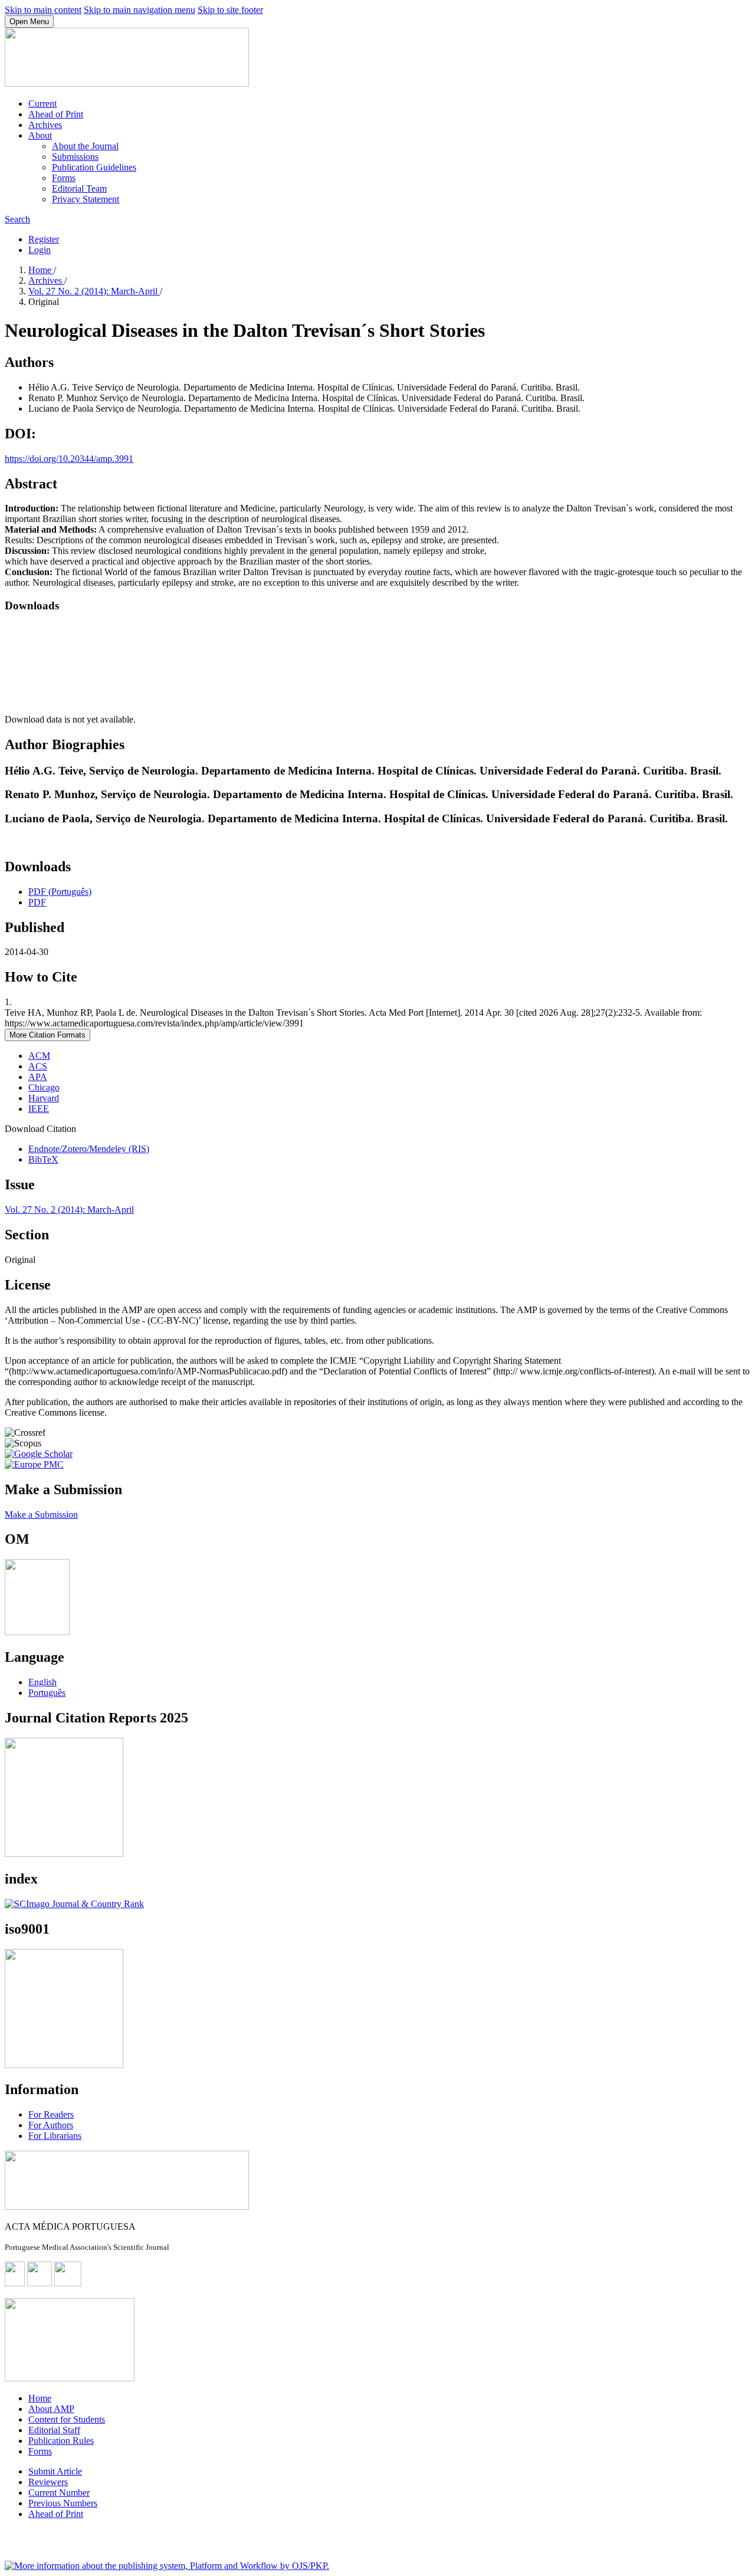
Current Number (59, 2493)
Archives (45, 125)
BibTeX (43, 1159)
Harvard (44, 1098)
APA (38, 1077)
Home (41, 270)
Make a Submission (41, 1515)
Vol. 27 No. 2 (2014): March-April (94, 291)
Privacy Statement (86, 199)
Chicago (44, 1087)
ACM (39, 1056)
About (40, 135)
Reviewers (48, 2482)
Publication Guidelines (94, 167)
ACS (38, 1066)
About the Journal (85, 146)
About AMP (51, 2409)
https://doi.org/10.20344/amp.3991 (69, 459)
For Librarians (55, 2136)
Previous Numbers (63, 2503)
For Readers (51, 2114)
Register (44, 239)
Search (17, 219)
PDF (37, 902)
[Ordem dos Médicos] (37, 1632)
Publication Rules (61, 2441)
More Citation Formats (47, 1035)
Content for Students (67, 2419)
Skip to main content (43, 10)
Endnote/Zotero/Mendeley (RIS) (89, 1149)
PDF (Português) (60, 892)
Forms (64, 178)
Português (47, 1693)
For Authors (51, 2125)
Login (40, 250)
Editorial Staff (54, 2430)
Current (42, 104)
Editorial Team (79, 188)
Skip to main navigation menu (139, 10)
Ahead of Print (56, 114)
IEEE (39, 1109)
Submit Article (55, 2471)
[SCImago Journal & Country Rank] (74, 1904)
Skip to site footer (230, 10)
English (42, 1682)
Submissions (75, 157)
